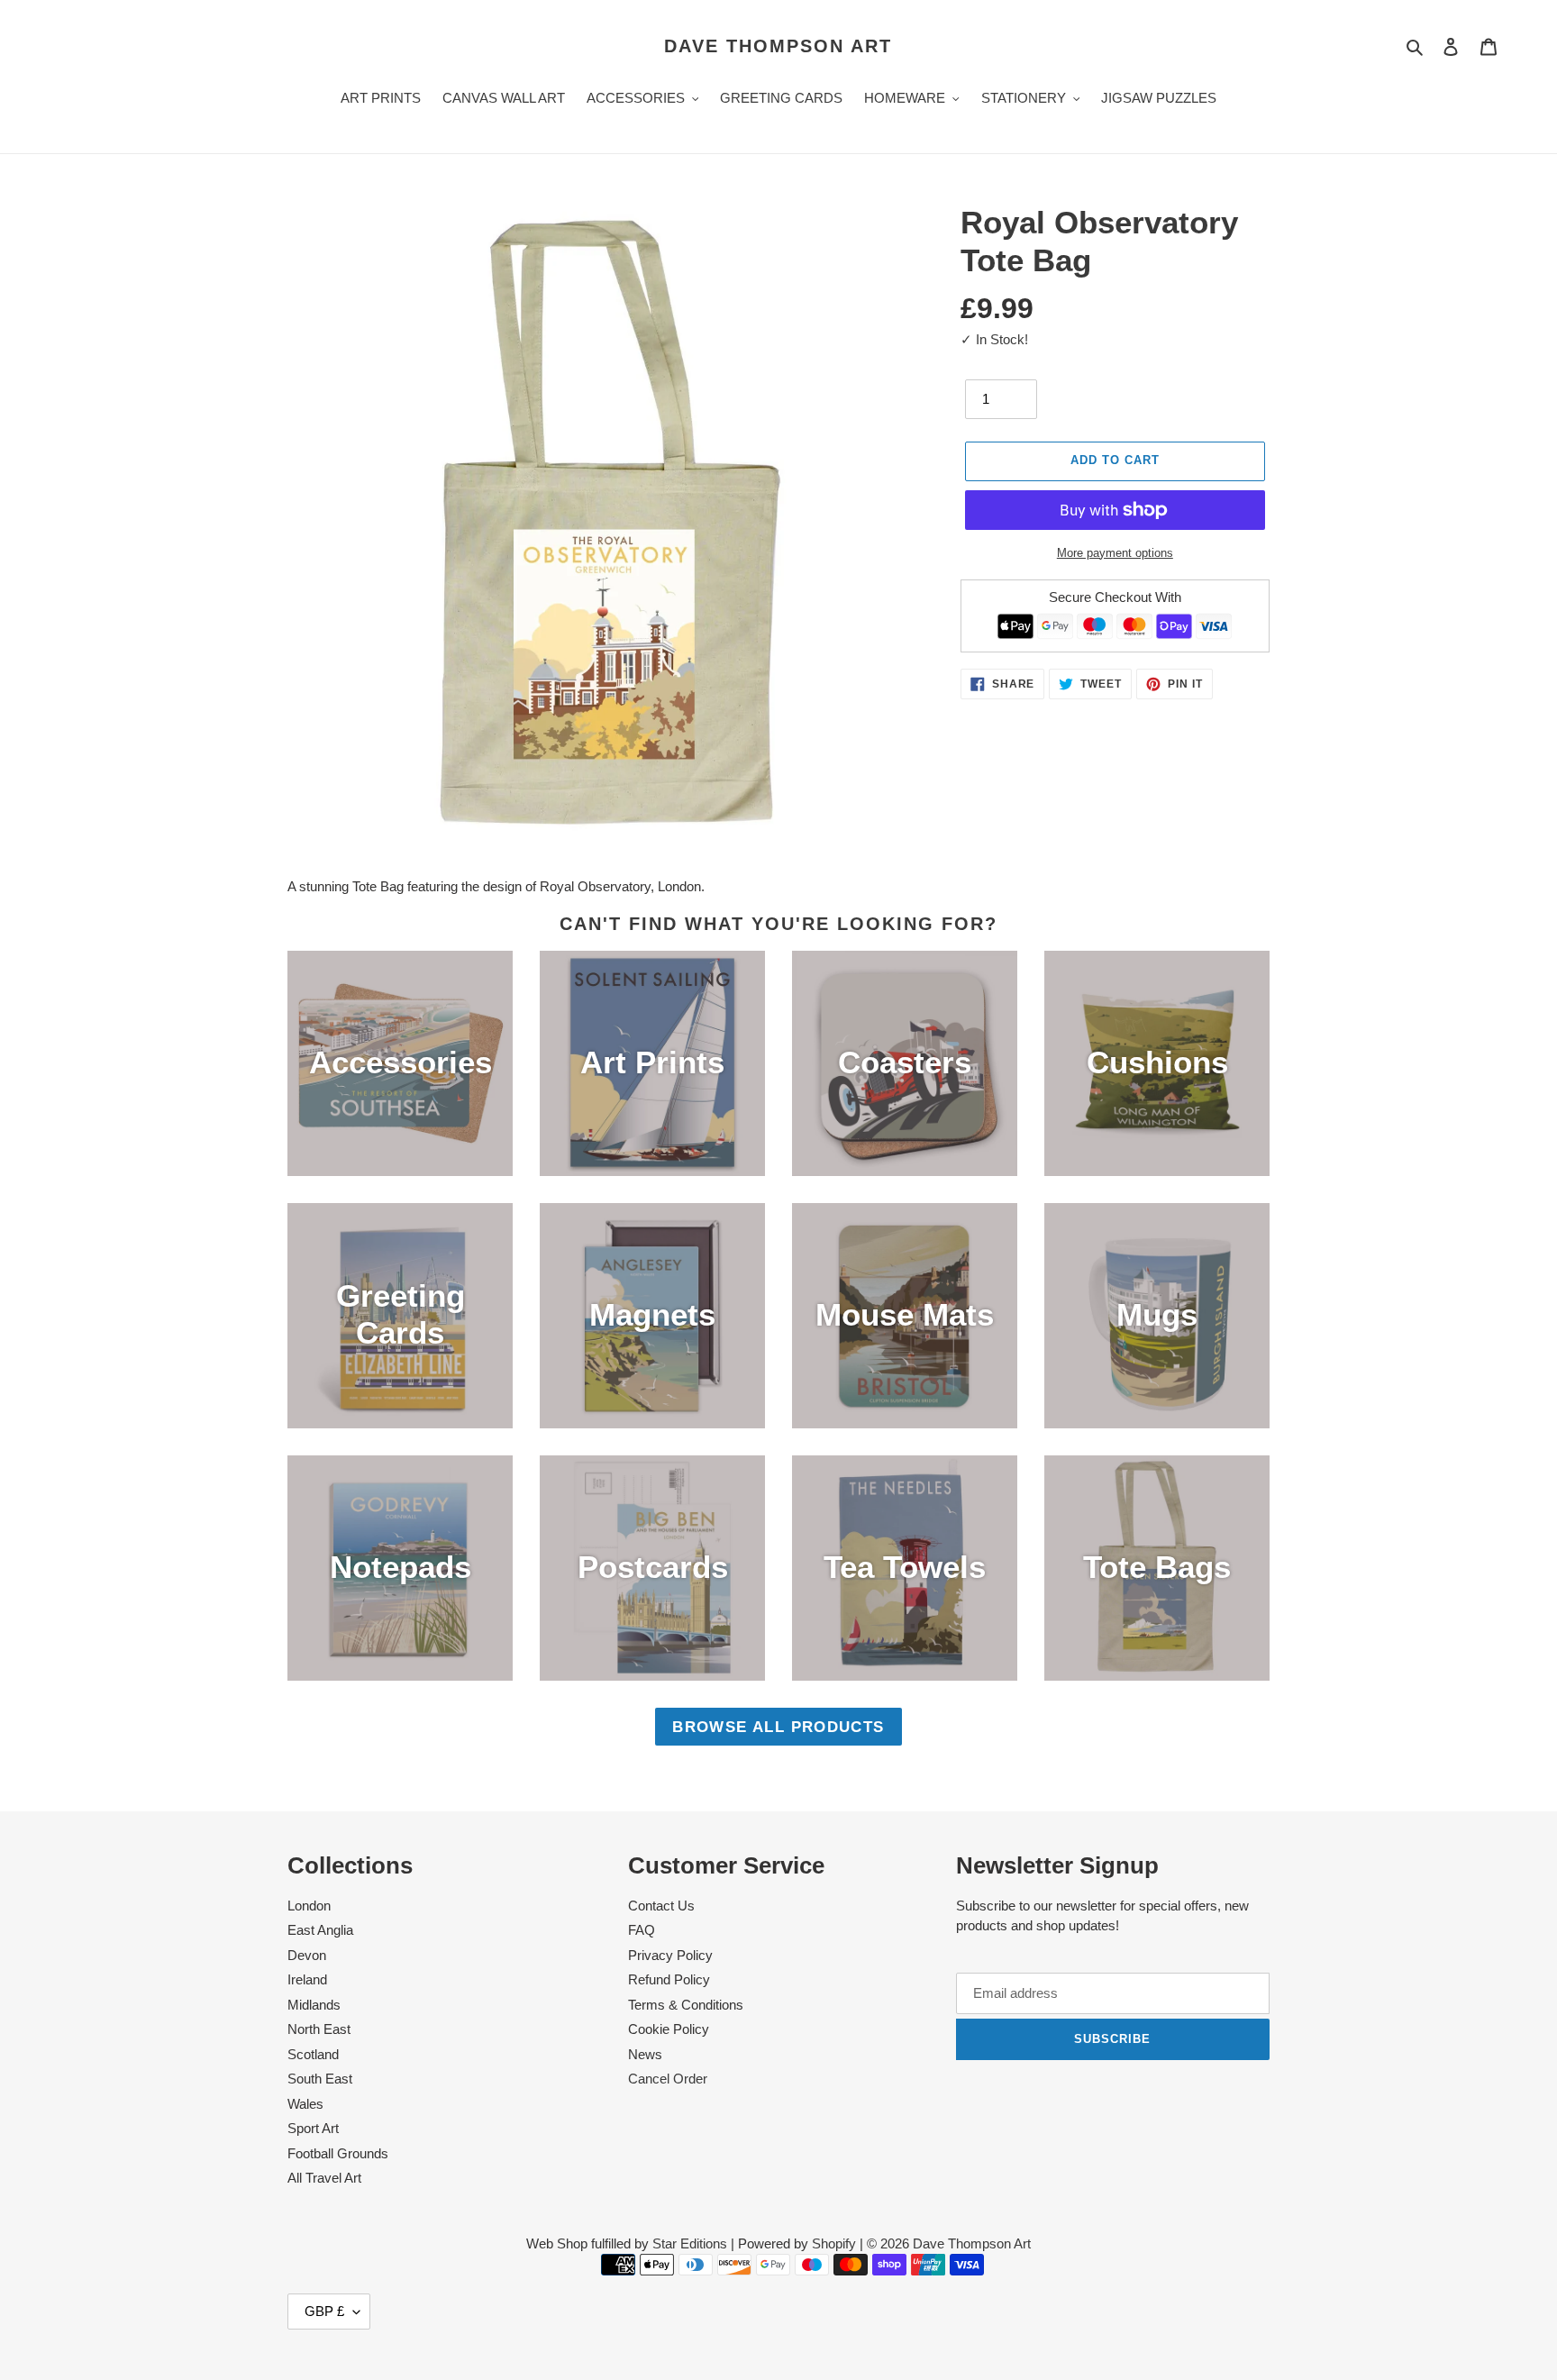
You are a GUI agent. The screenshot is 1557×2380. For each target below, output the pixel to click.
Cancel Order (668, 2079)
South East (320, 2079)
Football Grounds (338, 2153)
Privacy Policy (670, 1955)
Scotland (313, 2054)
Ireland (307, 1979)
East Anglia (320, 1930)
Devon (307, 1955)
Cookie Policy (669, 2029)
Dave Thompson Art (778, 46)
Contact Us (661, 1906)
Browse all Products (778, 1727)
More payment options (1115, 553)
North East (319, 2029)
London (309, 1906)
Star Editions (690, 2243)
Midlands (314, 2005)
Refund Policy (669, 1979)
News (645, 2054)
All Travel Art (324, 2178)
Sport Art (313, 2128)
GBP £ (324, 2311)
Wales (305, 2104)
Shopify (834, 2243)
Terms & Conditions (686, 2005)
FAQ (642, 1930)
